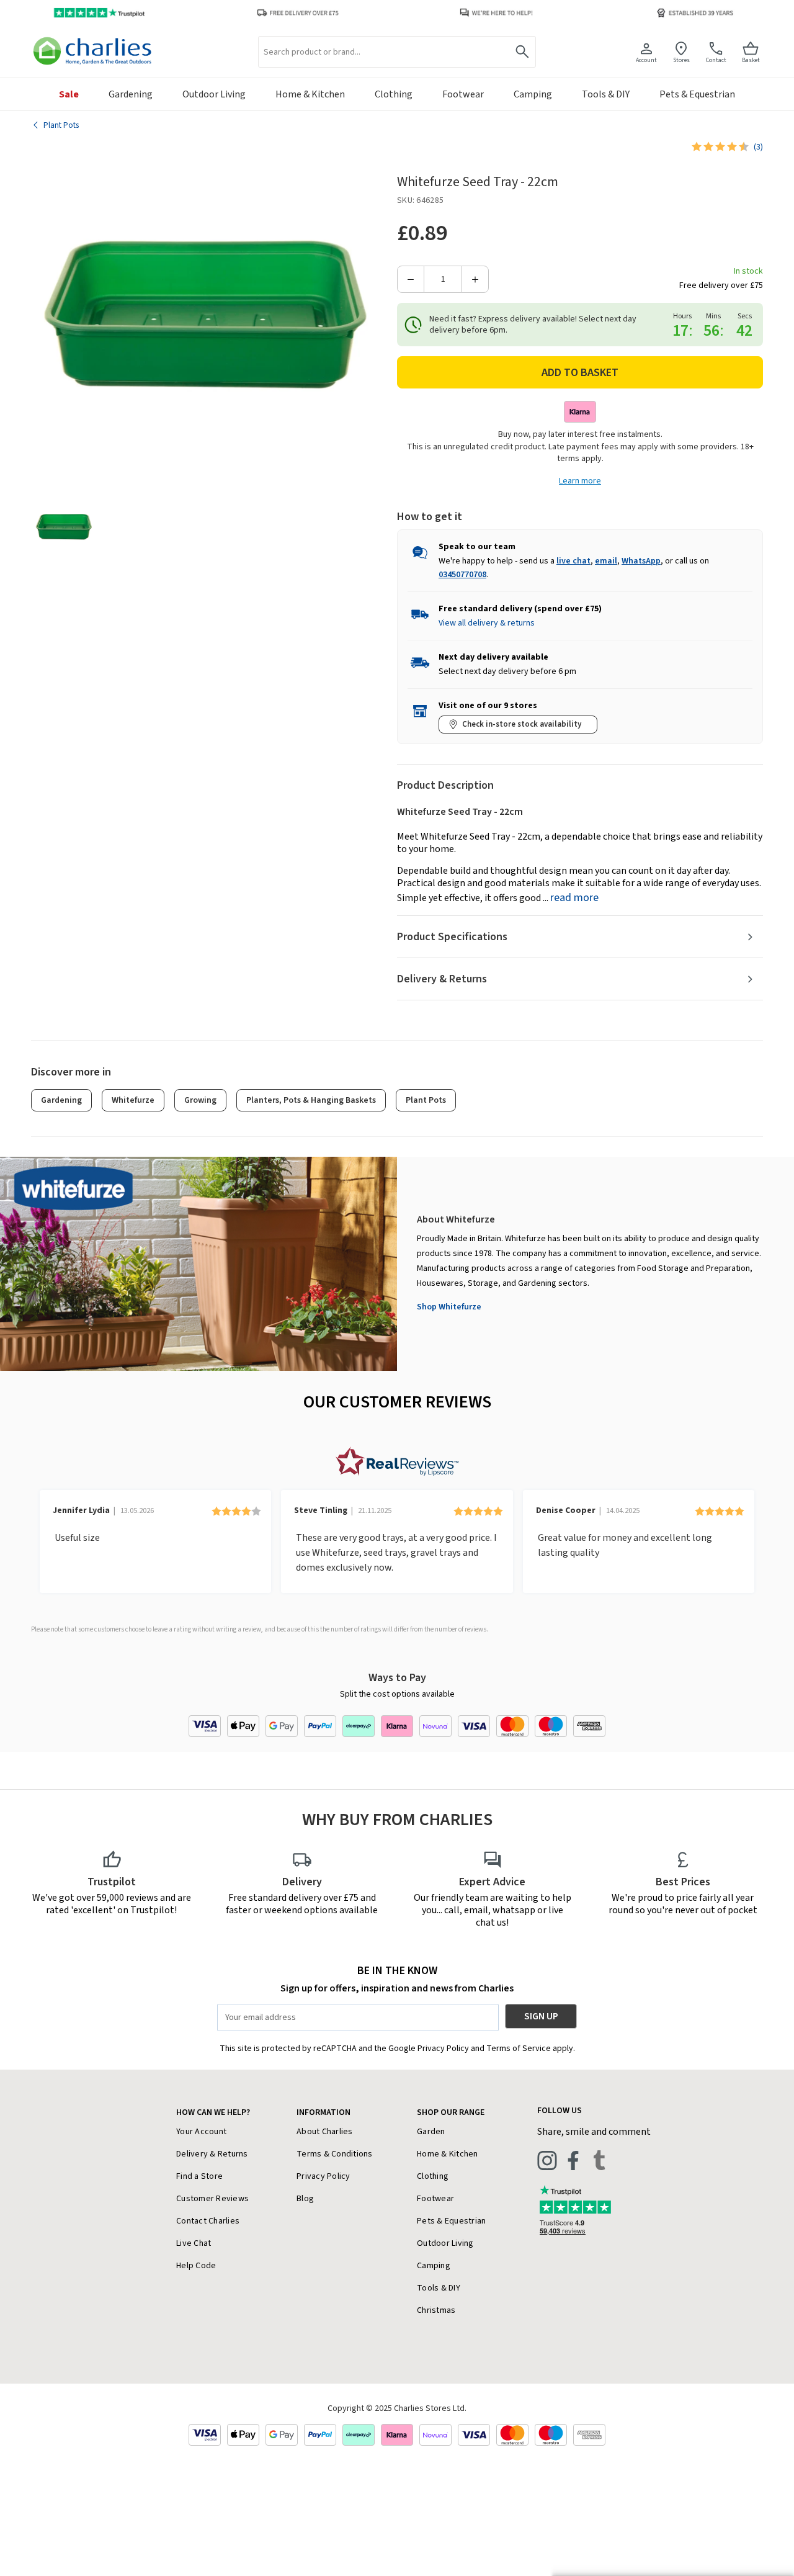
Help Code (196, 2266)
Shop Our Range (451, 2112)
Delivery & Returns (442, 979)
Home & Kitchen (448, 2154)
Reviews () (758, 147)
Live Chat (194, 2243)
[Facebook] (573, 2160)
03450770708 (462, 575)
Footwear (435, 2199)
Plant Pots (426, 1100)
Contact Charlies (208, 2221)
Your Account (201, 2132)
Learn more (580, 481)
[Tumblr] (599, 2160)
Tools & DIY (439, 2288)
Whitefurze (133, 1100)
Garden (431, 2132)
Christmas (436, 2310)
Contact (716, 60)
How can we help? (213, 2112)
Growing (200, 1100)
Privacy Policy (323, 2176)
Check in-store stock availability (522, 724)
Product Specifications (452, 937)
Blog (305, 2199)
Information (323, 2112)
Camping (434, 2266)
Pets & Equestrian (451, 2221)
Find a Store (199, 2176)
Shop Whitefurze (449, 1307)
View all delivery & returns (487, 623)
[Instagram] (547, 2160)
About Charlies (325, 2132)
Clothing (433, 2176)
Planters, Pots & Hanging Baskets (311, 1100)
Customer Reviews (212, 2199)
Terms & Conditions (335, 2154)
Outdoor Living (445, 2243)
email (606, 561)
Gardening (61, 1100)
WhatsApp (641, 561)
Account (646, 60)
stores (681, 60)
